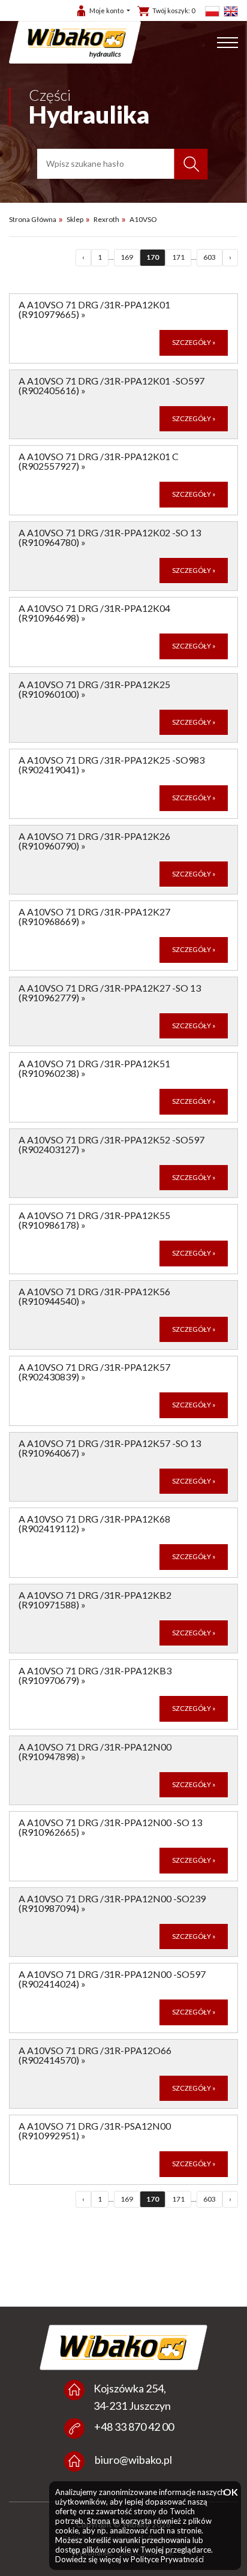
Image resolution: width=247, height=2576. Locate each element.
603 (210, 257)
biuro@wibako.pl (133, 2460)
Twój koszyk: (174, 10)
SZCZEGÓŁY (194, 342)
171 (178, 257)
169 (127, 257)
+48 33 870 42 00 (134, 2427)
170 (153, 257)
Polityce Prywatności (167, 2559)
